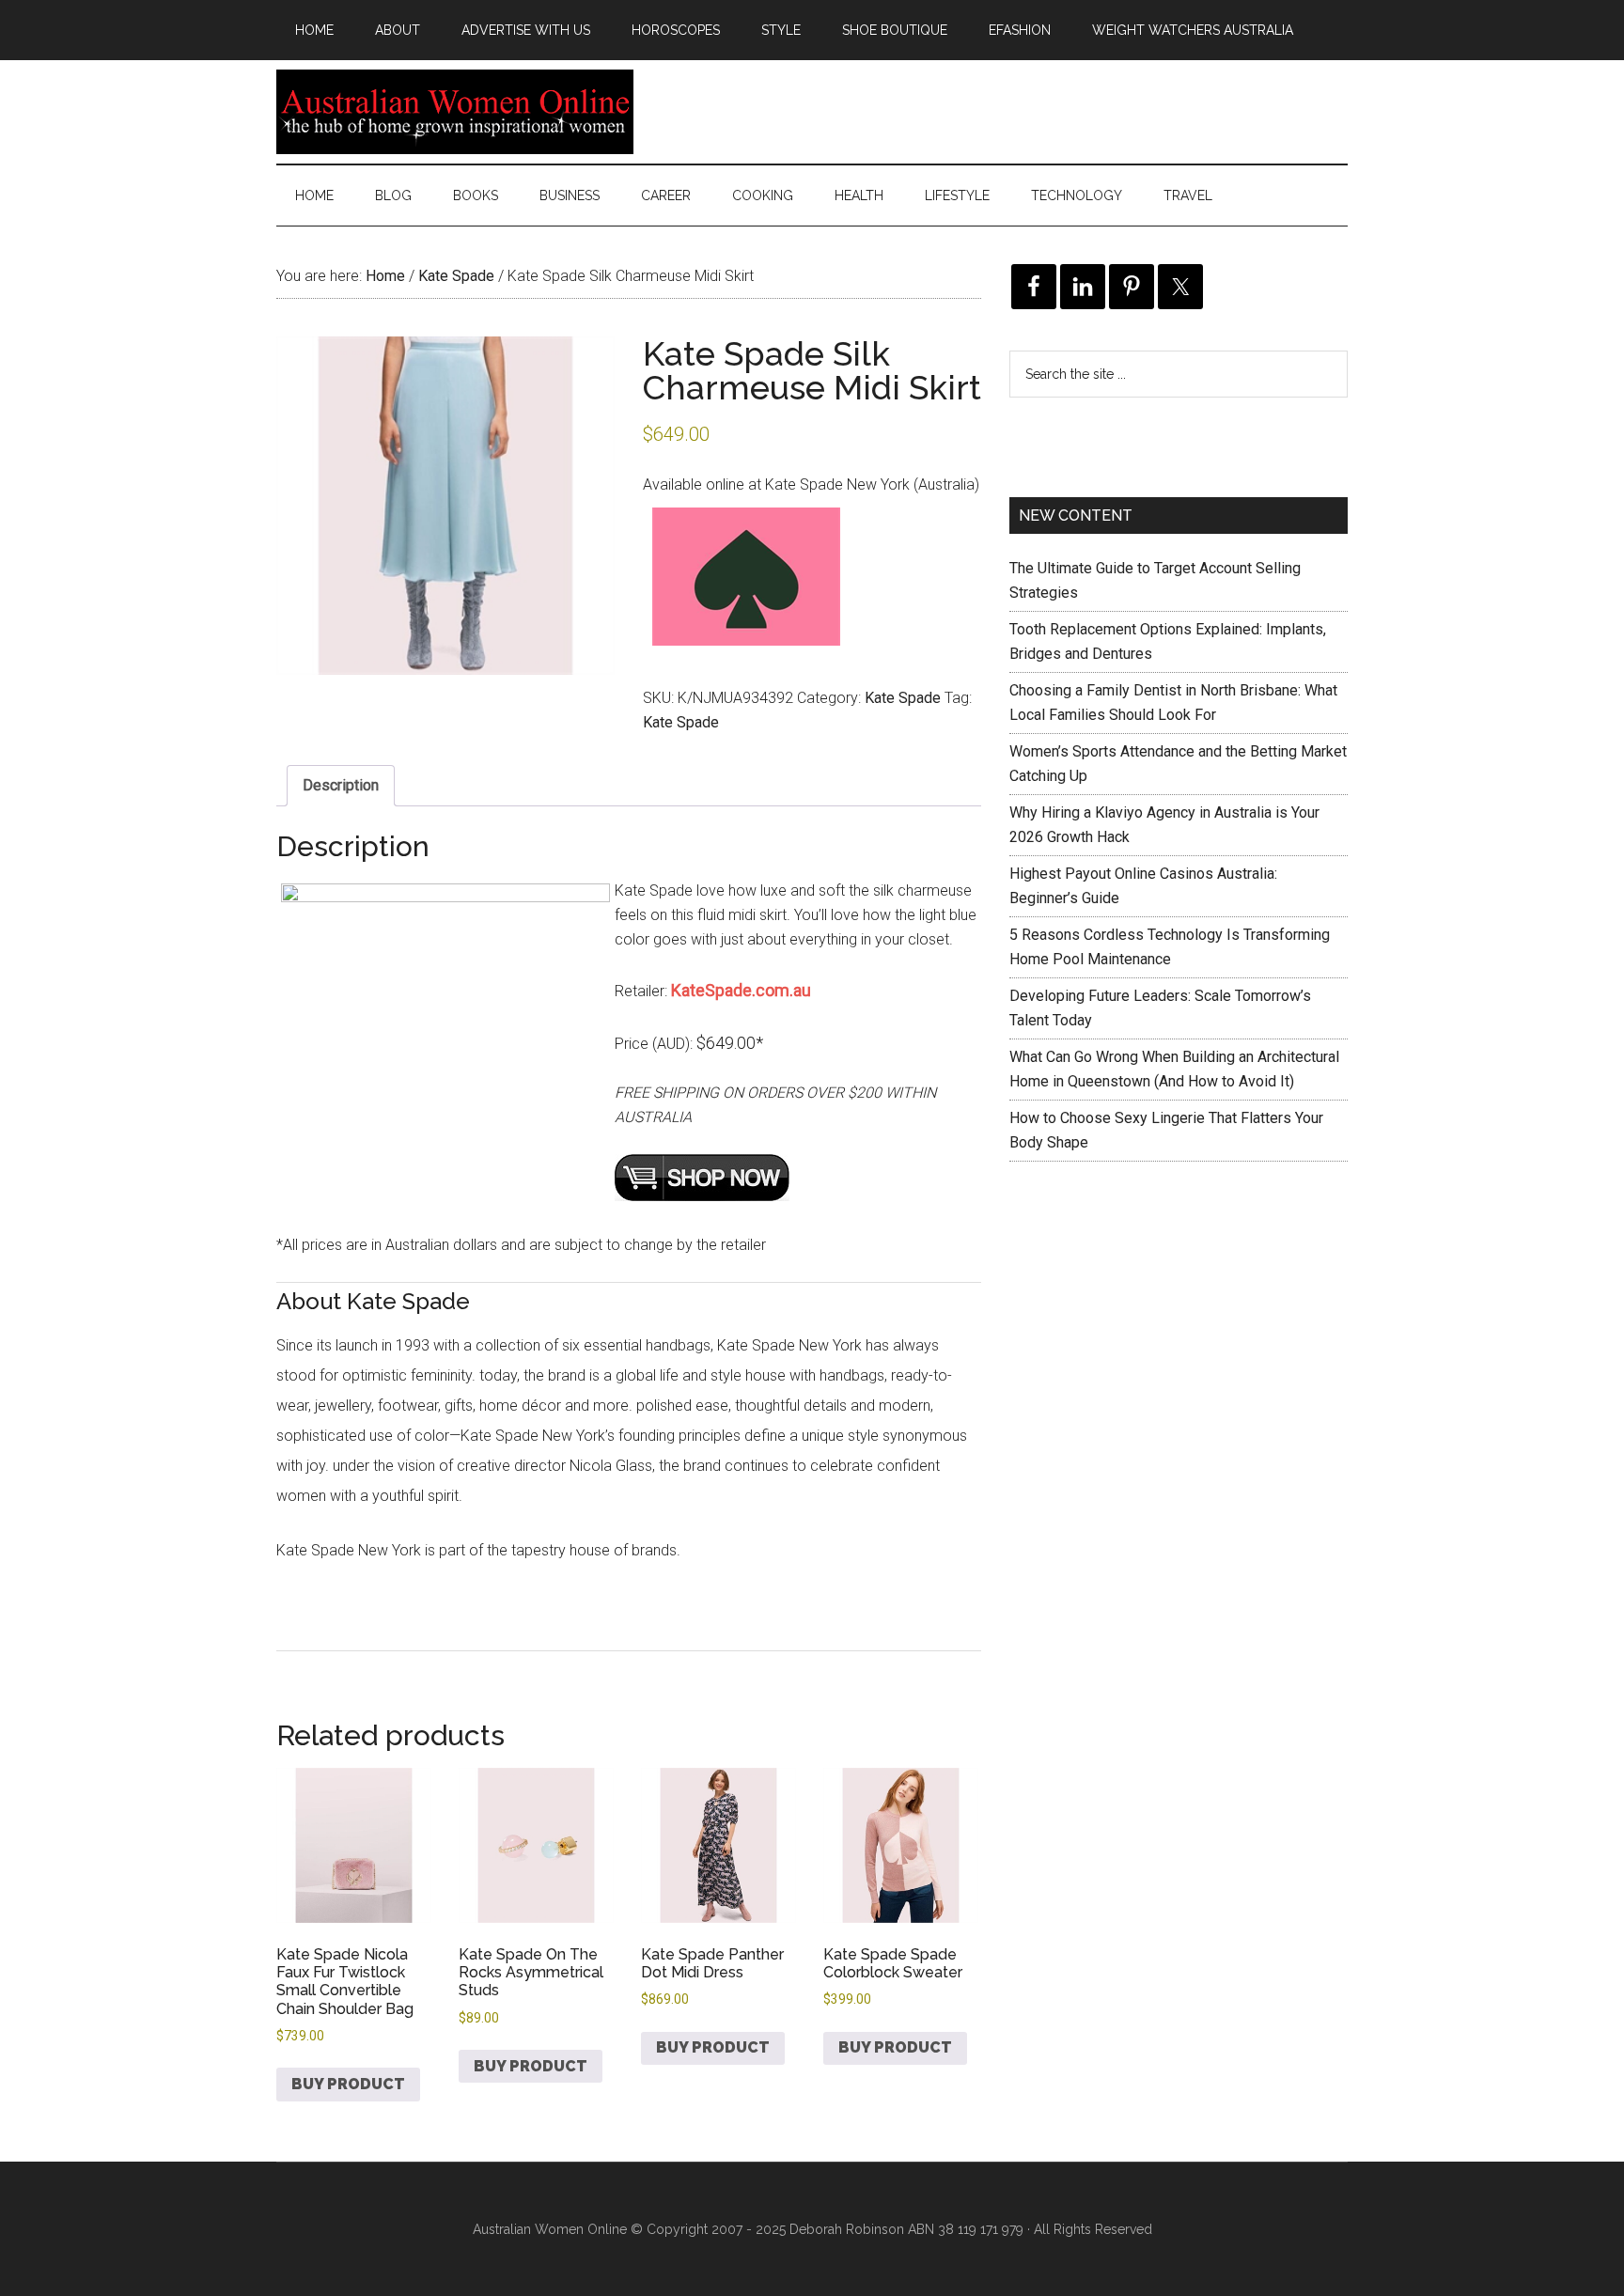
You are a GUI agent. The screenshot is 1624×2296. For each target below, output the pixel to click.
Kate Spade (456, 276)
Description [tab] (341, 785)
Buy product (348, 2084)
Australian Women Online (455, 112)
